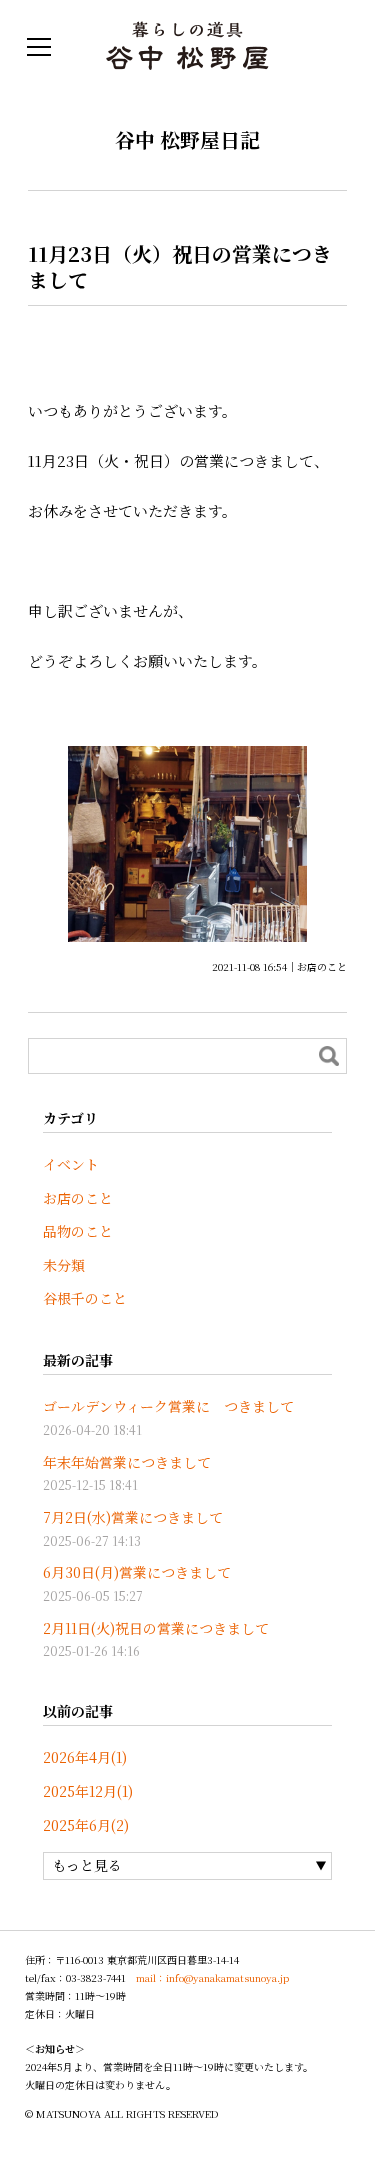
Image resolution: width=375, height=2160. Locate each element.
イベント (71, 1164)
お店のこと (322, 966)
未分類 (64, 1265)
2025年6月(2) (86, 1825)
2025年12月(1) (88, 1791)
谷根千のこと (85, 1298)
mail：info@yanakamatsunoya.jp (212, 1977)
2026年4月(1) (85, 1757)
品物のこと (78, 1231)
